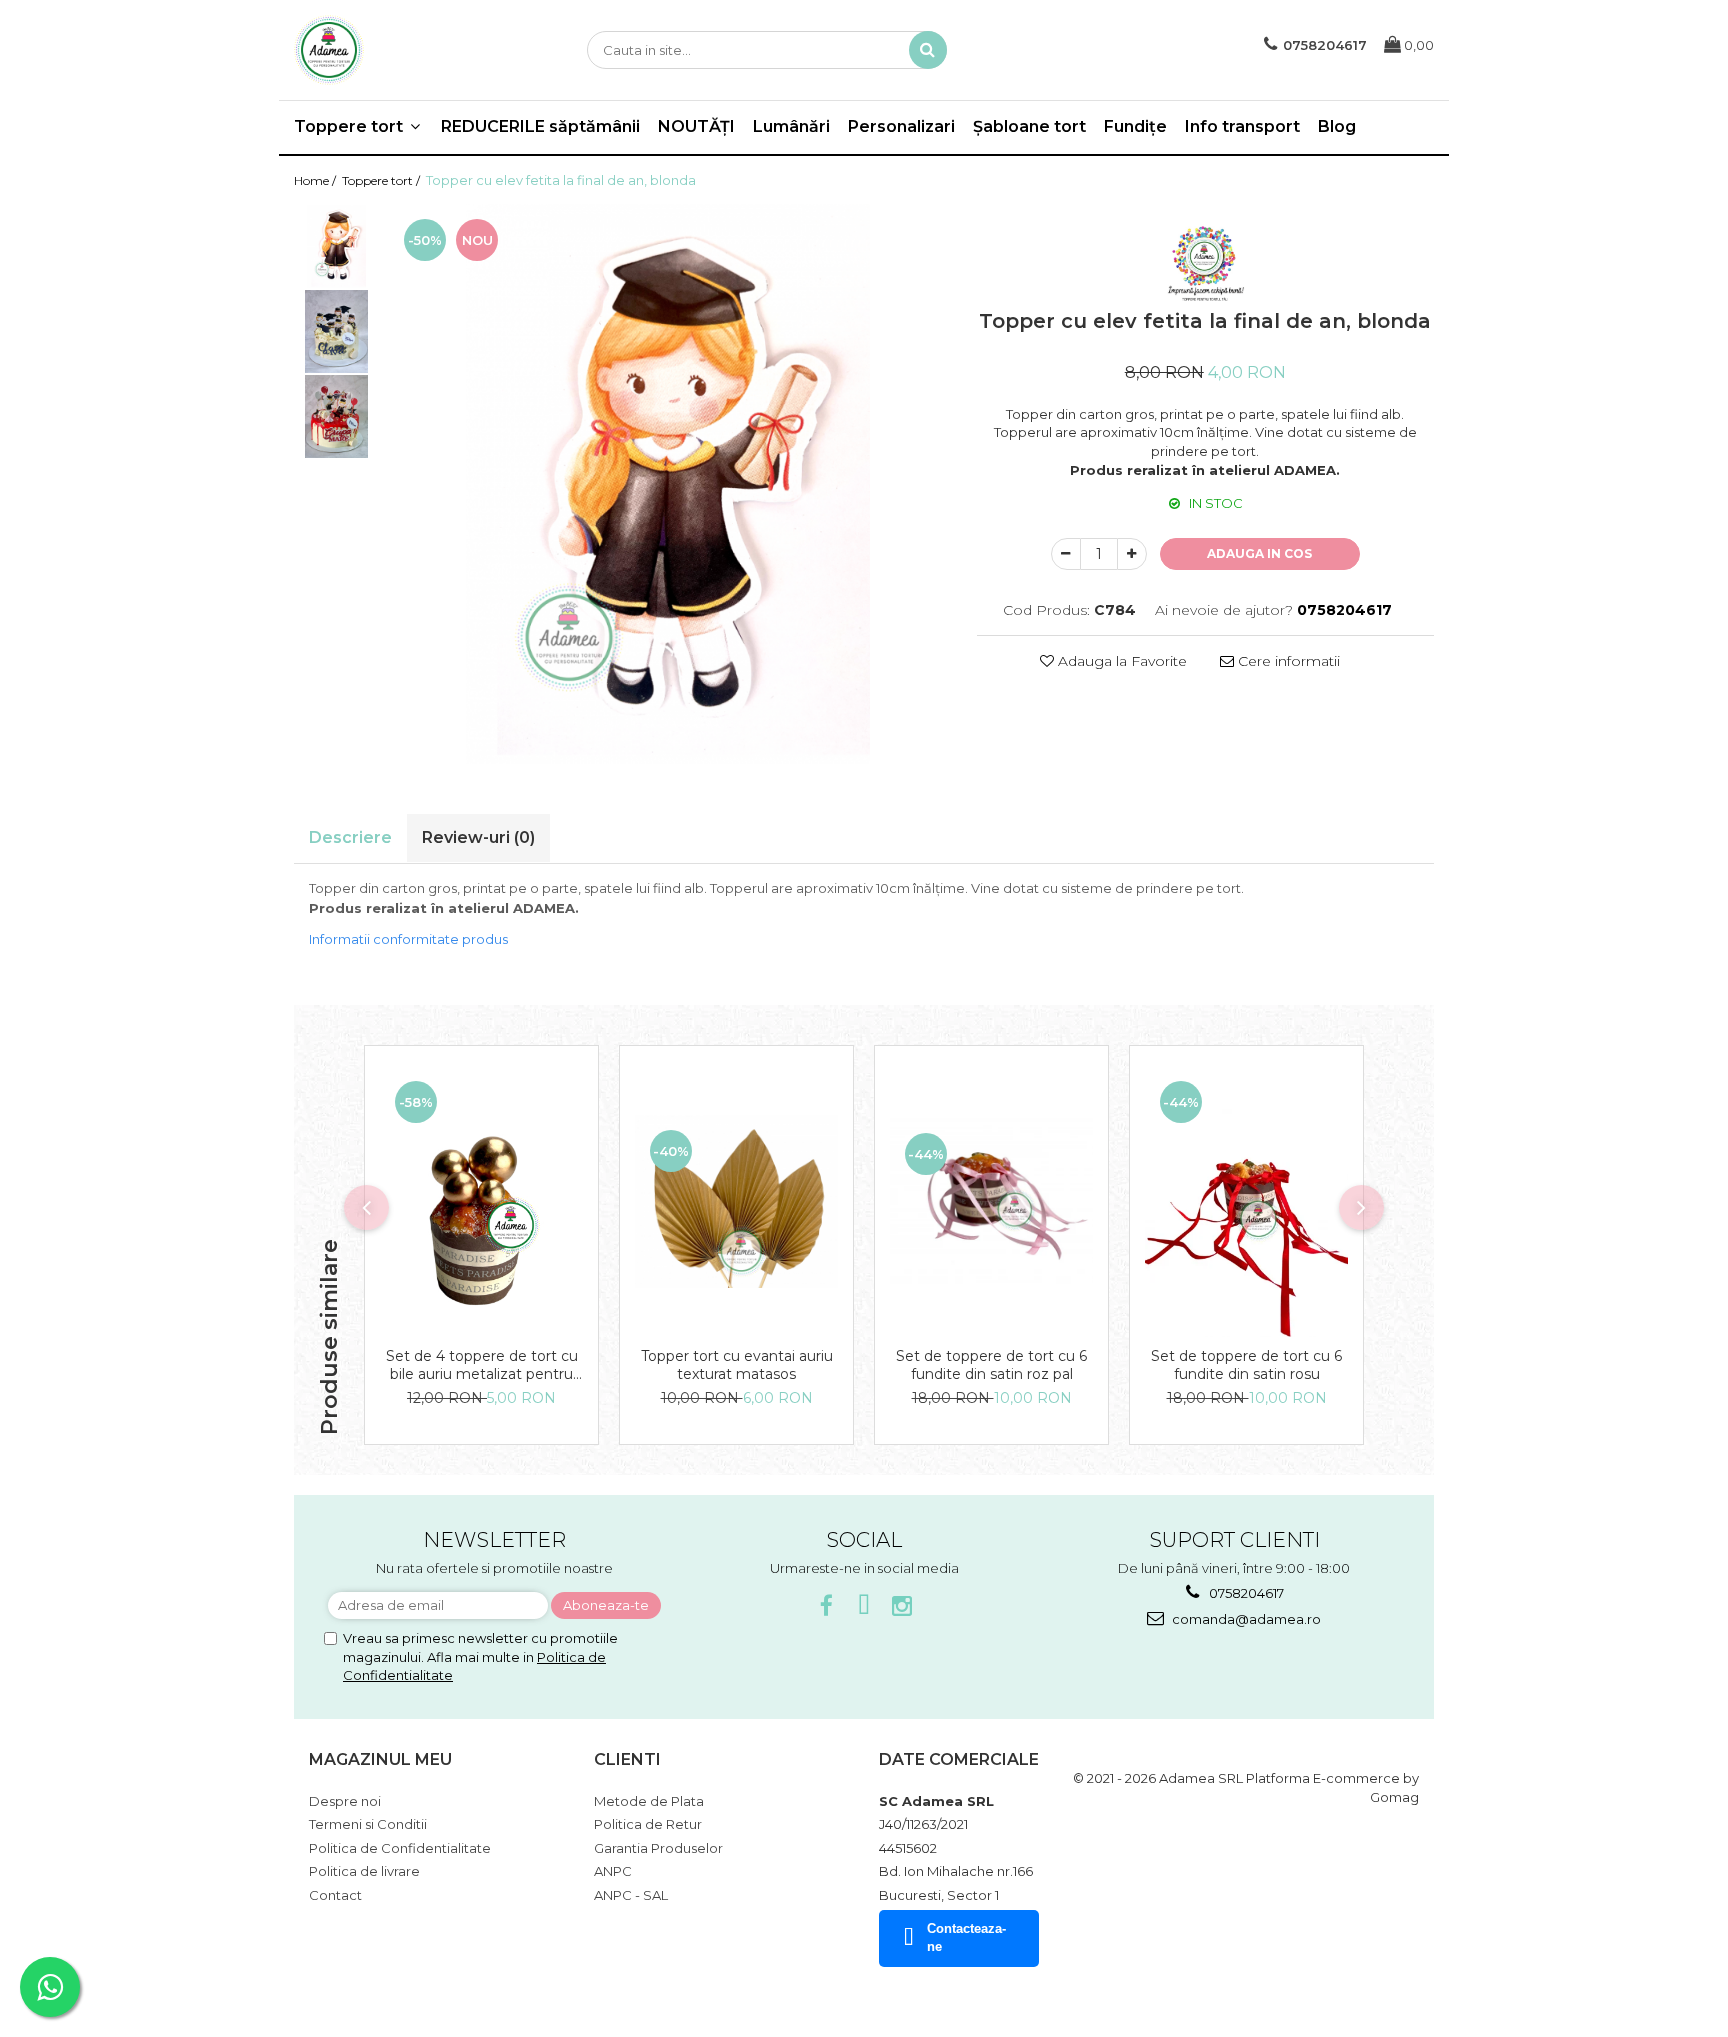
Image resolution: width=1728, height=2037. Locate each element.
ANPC (613, 1871)
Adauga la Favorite (1120, 661)
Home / (316, 180)
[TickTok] (864, 1606)
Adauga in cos (1259, 553)
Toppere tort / (382, 180)
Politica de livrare (364, 1871)
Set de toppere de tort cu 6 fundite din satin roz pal (991, 1365)
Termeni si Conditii (368, 1824)
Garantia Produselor (658, 1848)
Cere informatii (1287, 661)
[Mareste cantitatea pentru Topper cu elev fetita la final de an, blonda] (1132, 554)
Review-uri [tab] (478, 837)
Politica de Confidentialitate (400, 1848)
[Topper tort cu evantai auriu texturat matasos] (736, 1201)
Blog (1337, 126)
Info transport (1242, 126)
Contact (335, 1895)
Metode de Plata (649, 1801)
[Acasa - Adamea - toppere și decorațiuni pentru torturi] (394, 50)
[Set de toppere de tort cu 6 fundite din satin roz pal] (991, 1201)
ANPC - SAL (631, 1895)
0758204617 (1245, 1593)
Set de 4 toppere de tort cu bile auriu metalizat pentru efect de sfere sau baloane (482, 1365)
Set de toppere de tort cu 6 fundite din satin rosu (1246, 1365)
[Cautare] (928, 50)
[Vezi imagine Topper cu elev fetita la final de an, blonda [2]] (336, 416)
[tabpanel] (668, 484)
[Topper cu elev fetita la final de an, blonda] (668, 484)
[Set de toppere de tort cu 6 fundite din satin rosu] (1246, 1201)
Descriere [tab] (350, 837)
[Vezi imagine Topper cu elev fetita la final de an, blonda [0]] (336, 246)
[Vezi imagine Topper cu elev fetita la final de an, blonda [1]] (336, 331)
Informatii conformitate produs (408, 939)
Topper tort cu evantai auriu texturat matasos (737, 1365)
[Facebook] (826, 1606)
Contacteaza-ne (966, 1938)
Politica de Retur (648, 1824)
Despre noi (345, 1801)
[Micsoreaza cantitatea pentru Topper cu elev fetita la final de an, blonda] (1066, 554)
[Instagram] (902, 1606)
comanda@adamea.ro (1245, 1619)
